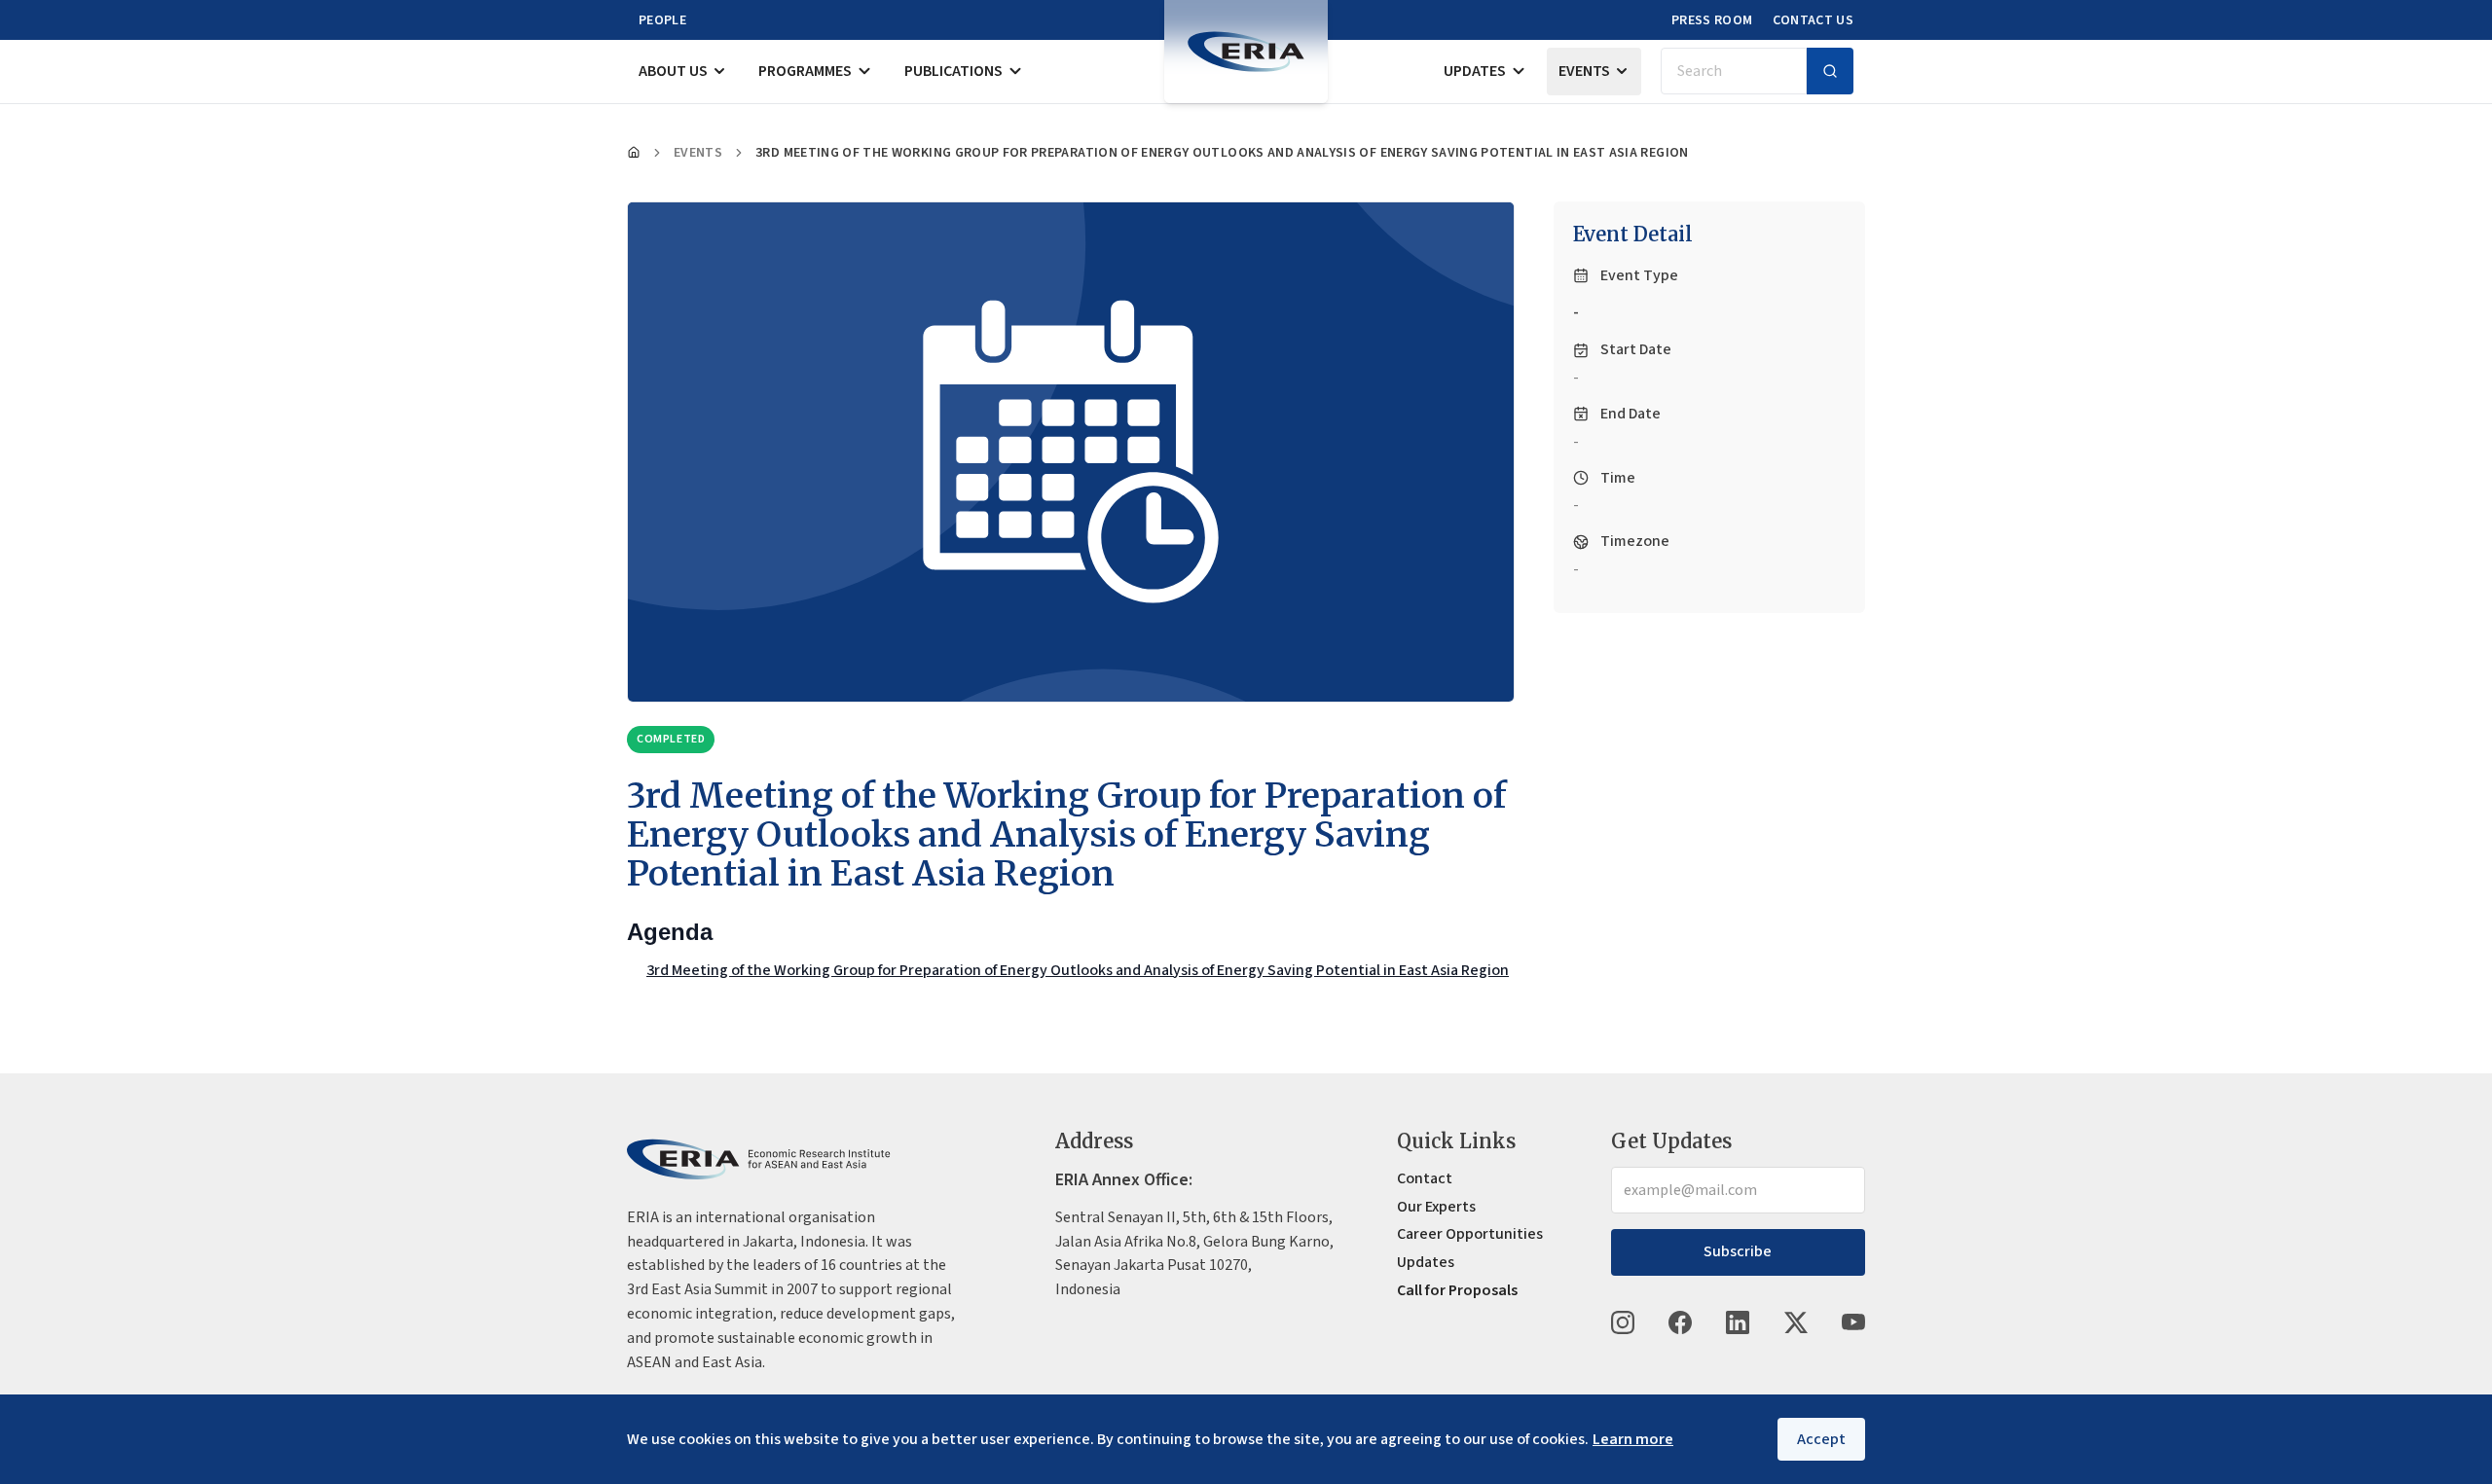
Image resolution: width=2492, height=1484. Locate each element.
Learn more (1633, 1439)
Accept (1821, 1439)
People (662, 20)
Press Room (1712, 20)
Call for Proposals (1457, 1290)
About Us (673, 71)
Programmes (805, 71)
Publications (953, 71)
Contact (1425, 1178)
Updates (1475, 71)
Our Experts (1436, 1207)
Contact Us (1814, 20)
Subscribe (1738, 1251)
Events (1584, 71)
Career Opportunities (1470, 1234)
